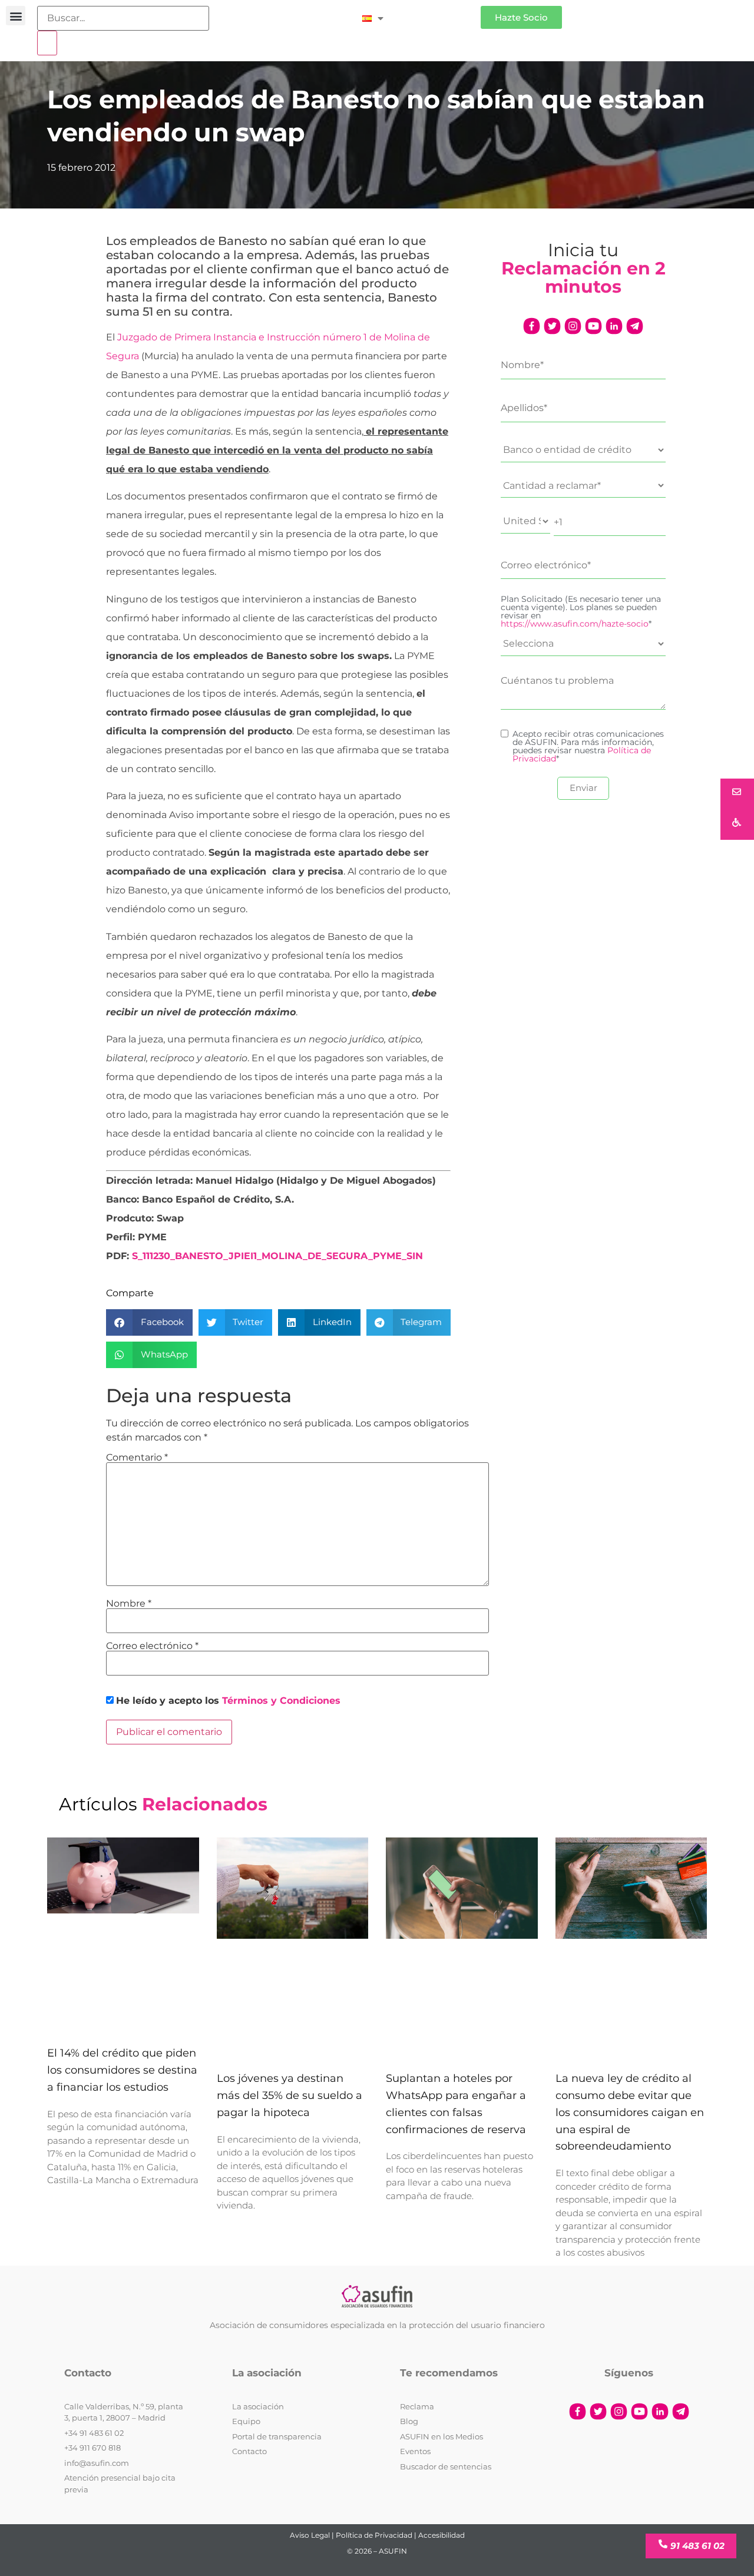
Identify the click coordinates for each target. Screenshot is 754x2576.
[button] (16, 16)
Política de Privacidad (374, 2535)
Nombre (129, 1604)
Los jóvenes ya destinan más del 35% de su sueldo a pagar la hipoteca (290, 2095)
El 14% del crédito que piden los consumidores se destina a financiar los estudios (122, 2070)
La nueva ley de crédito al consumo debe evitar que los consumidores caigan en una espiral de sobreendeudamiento (630, 2112)
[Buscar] (47, 43)
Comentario (137, 1458)
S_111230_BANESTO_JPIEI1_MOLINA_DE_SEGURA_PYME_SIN (277, 1256)
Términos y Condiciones (281, 1701)
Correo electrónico (152, 1646)
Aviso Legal (310, 2535)
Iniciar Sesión (438, 13)
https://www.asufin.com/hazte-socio (575, 624)
